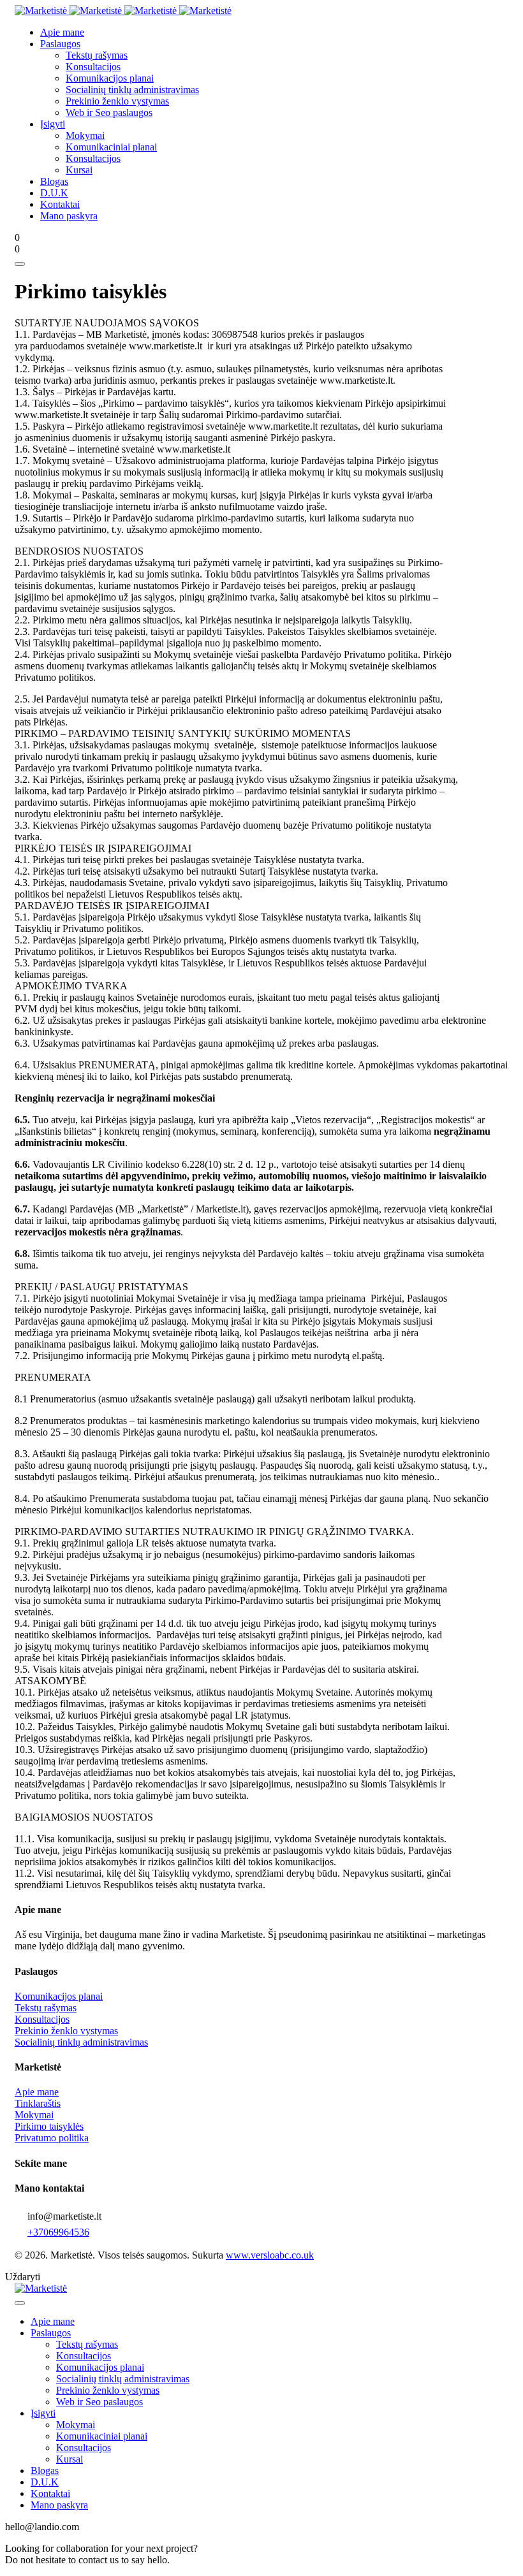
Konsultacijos (42, 2019)
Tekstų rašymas (46, 2008)
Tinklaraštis (38, 2103)
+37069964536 (58, 2232)
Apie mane (37, 2092)
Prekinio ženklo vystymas (66, 2031)
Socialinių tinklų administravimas (81, 2042)
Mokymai (34, 2115)
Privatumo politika (52, 2138)
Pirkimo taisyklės (49, 2126)
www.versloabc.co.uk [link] (270, 2255)
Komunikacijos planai (59, 1996)
